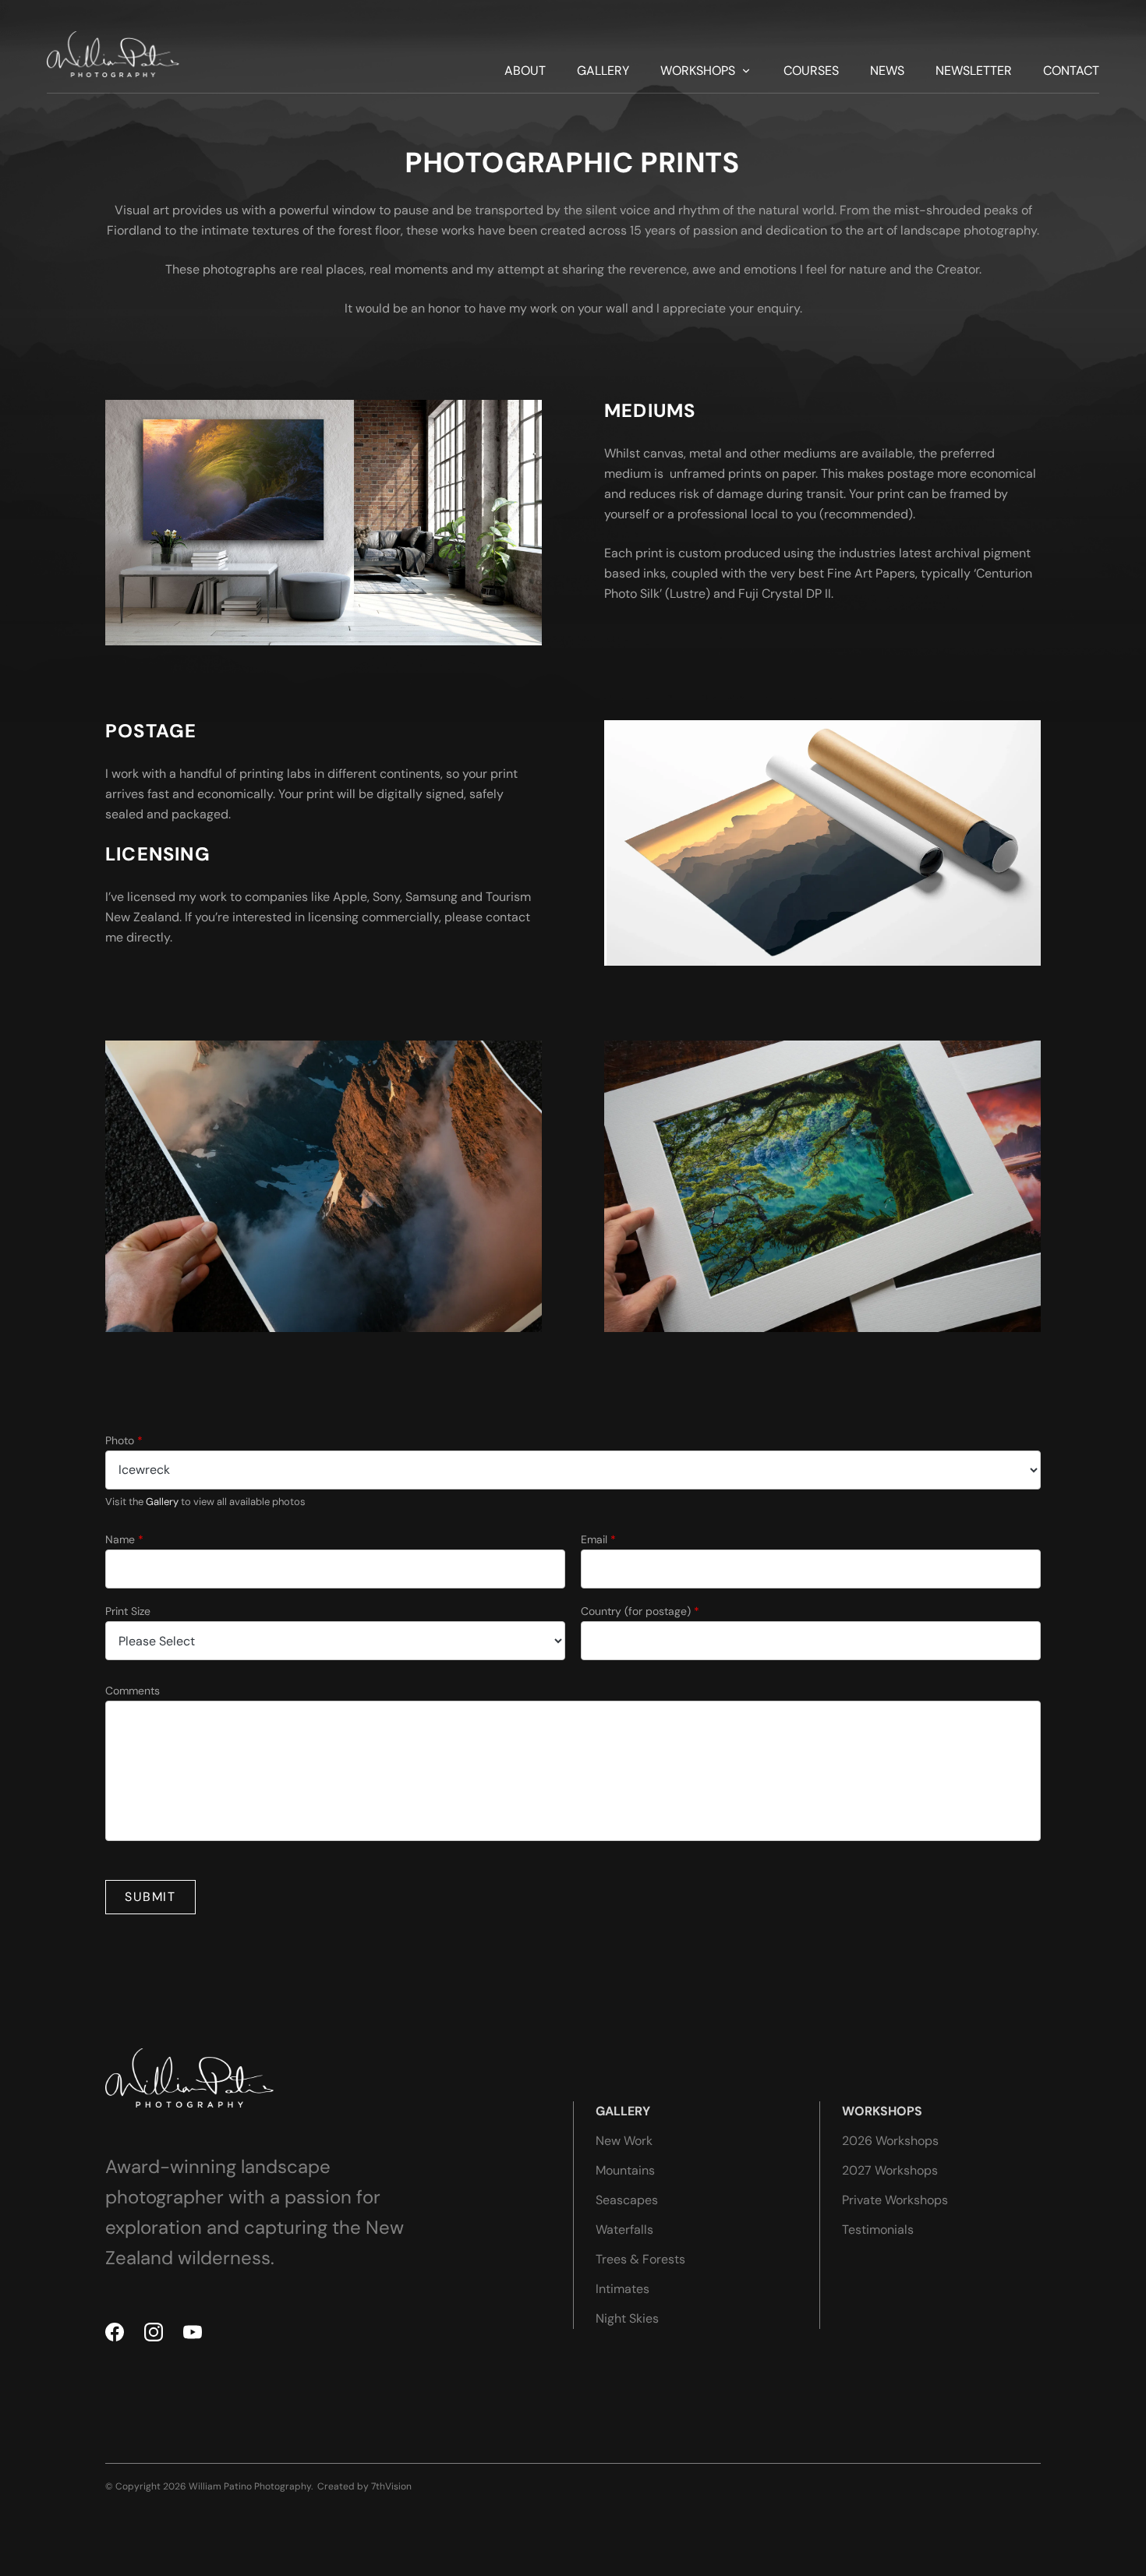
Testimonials (878, 2230)
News (887, 71)
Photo (124, 1440)
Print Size (128, 1611)
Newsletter (974, 71)
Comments (133, 1691)
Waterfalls (624, 2230)
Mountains (625, 2170)
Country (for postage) (640, 1611)
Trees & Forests (640, 2259)
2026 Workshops (890, 2141)
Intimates (623, 2289)
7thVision (391, 2486)
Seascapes (627, 2200)
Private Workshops (895, 2200)
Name (124, 1539)
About (525, 71)
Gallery (603, 71)
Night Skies (627, 2318)
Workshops (698, 71)
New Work (624, 2141)
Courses (811, 71)
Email (598, 1539)
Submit (150, 1897)
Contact (1071, 71)
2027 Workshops (890, 2170)
